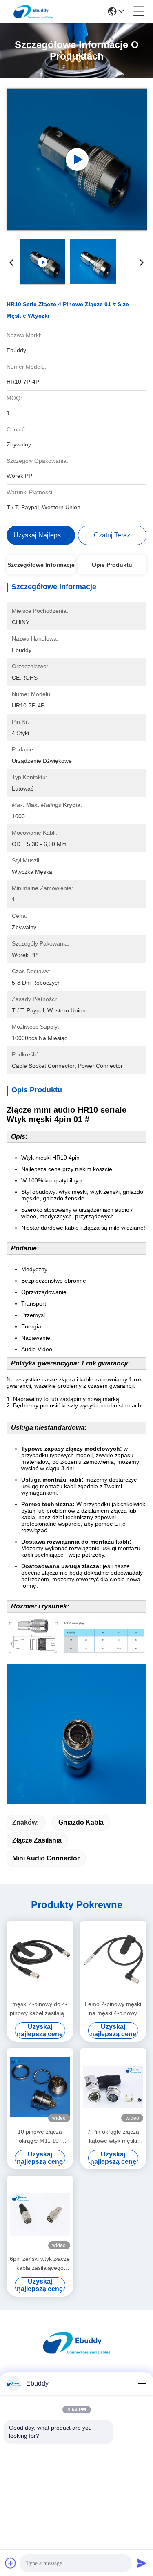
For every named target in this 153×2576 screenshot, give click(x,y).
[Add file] (11, 2563)
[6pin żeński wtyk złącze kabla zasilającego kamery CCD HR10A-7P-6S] (40, 2215)
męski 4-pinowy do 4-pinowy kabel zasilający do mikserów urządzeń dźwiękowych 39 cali (40, 2009)
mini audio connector (46, 1858)
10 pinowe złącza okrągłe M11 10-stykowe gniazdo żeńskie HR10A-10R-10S (40, 2137)
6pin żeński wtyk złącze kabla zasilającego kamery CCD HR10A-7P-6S (40, 2264)
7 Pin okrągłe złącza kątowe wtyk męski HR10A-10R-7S (113, 2137)
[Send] (142, 2563)
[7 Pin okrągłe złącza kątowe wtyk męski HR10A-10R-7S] (113, 2087)
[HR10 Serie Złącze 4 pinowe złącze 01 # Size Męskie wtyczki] (77, 159)
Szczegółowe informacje (41, 565)
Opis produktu (112, 565)
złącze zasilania (37, 1840)
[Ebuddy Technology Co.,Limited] (33, 11)
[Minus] (142, 2384)
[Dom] (77, 2352)
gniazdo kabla (81, 1822)
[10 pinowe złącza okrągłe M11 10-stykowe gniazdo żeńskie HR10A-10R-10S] (40, 2087)
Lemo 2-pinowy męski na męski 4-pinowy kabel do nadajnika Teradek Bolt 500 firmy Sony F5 (113, 2009)
